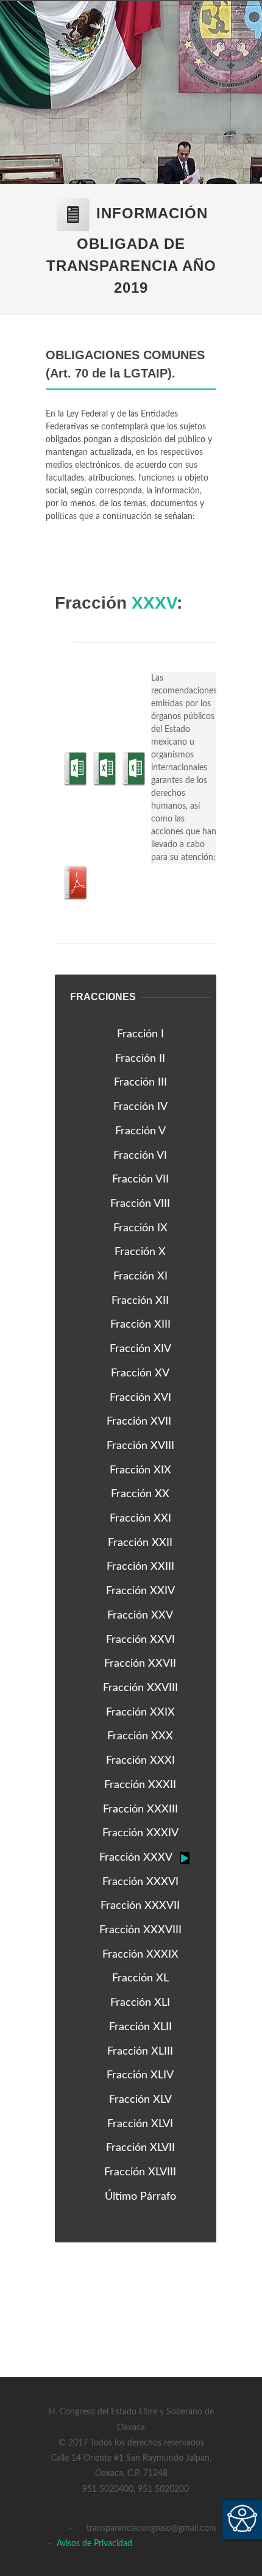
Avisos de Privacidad (94, 2544)
